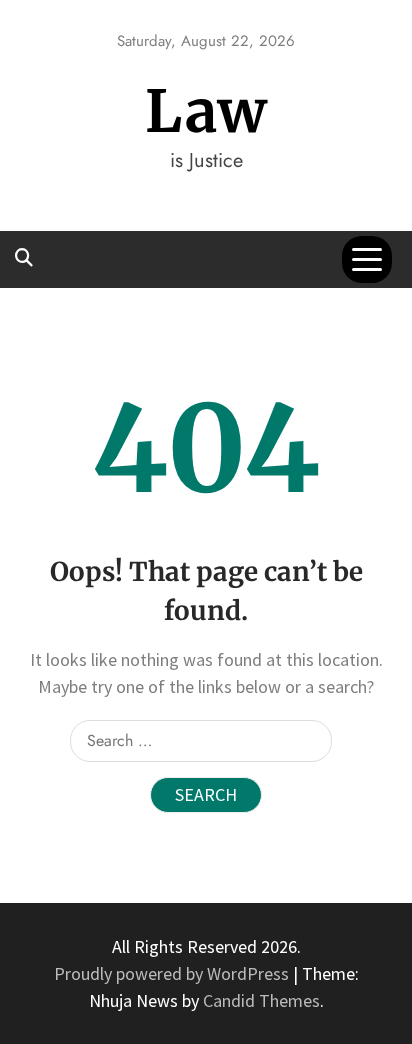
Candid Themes (261, 1000)
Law (206, 111)
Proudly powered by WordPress (173, 973)
